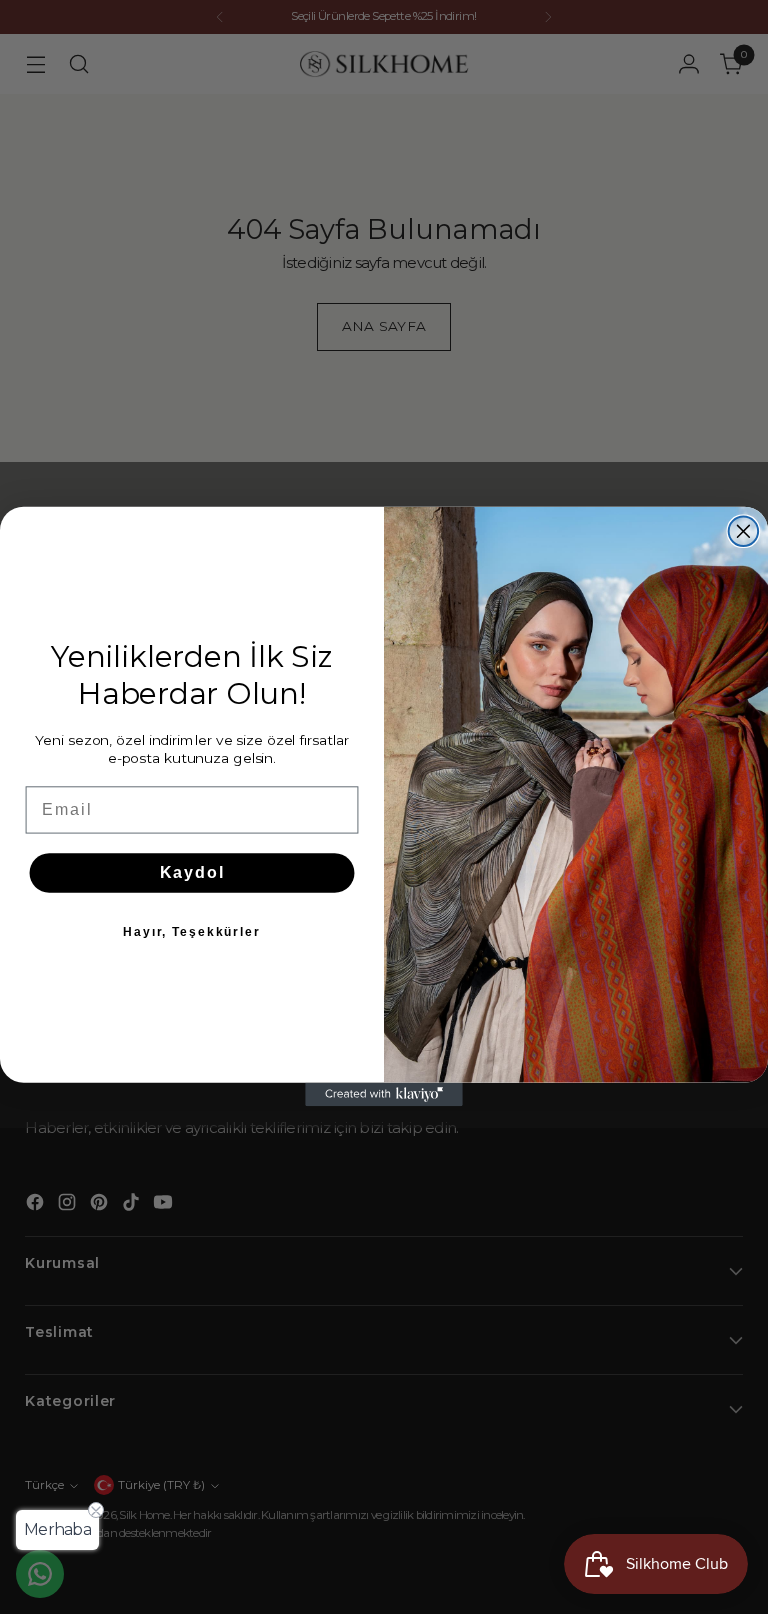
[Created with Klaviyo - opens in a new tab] (384, 1095)
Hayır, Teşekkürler (192, 932)
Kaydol (192, 872)
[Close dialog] (744, 532)
